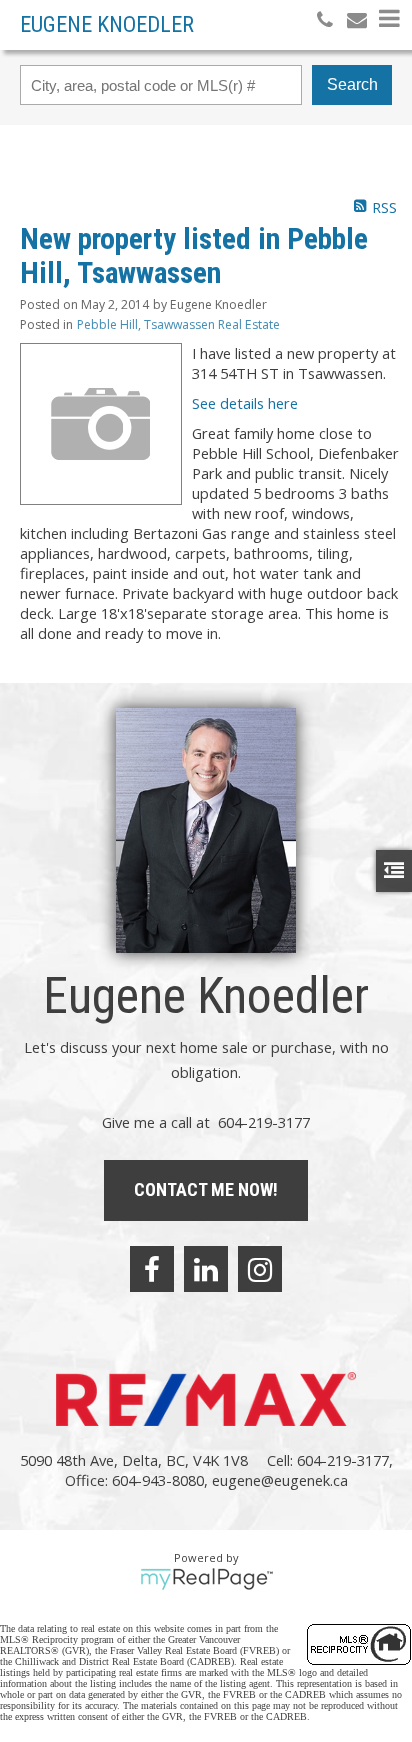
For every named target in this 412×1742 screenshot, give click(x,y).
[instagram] (260, 1269)
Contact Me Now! (206, 1189)
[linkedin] (206, 1269)
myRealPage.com (206, 1579)
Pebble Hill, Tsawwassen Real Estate (178, 324)
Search (352, 84)
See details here (245, 403)
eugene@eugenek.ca (280, 1480)
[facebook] (152, 1269)
